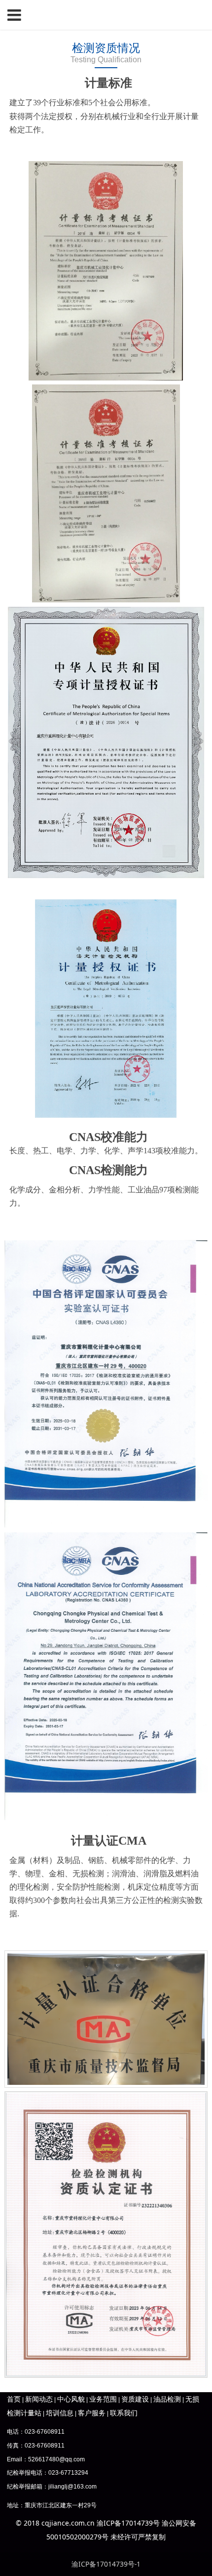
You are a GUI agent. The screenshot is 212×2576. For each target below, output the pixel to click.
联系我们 (124, 2413)
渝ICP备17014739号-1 (106, 2564)
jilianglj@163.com (72, 2487)
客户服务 (92, 2413)
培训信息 (60, 2413)
